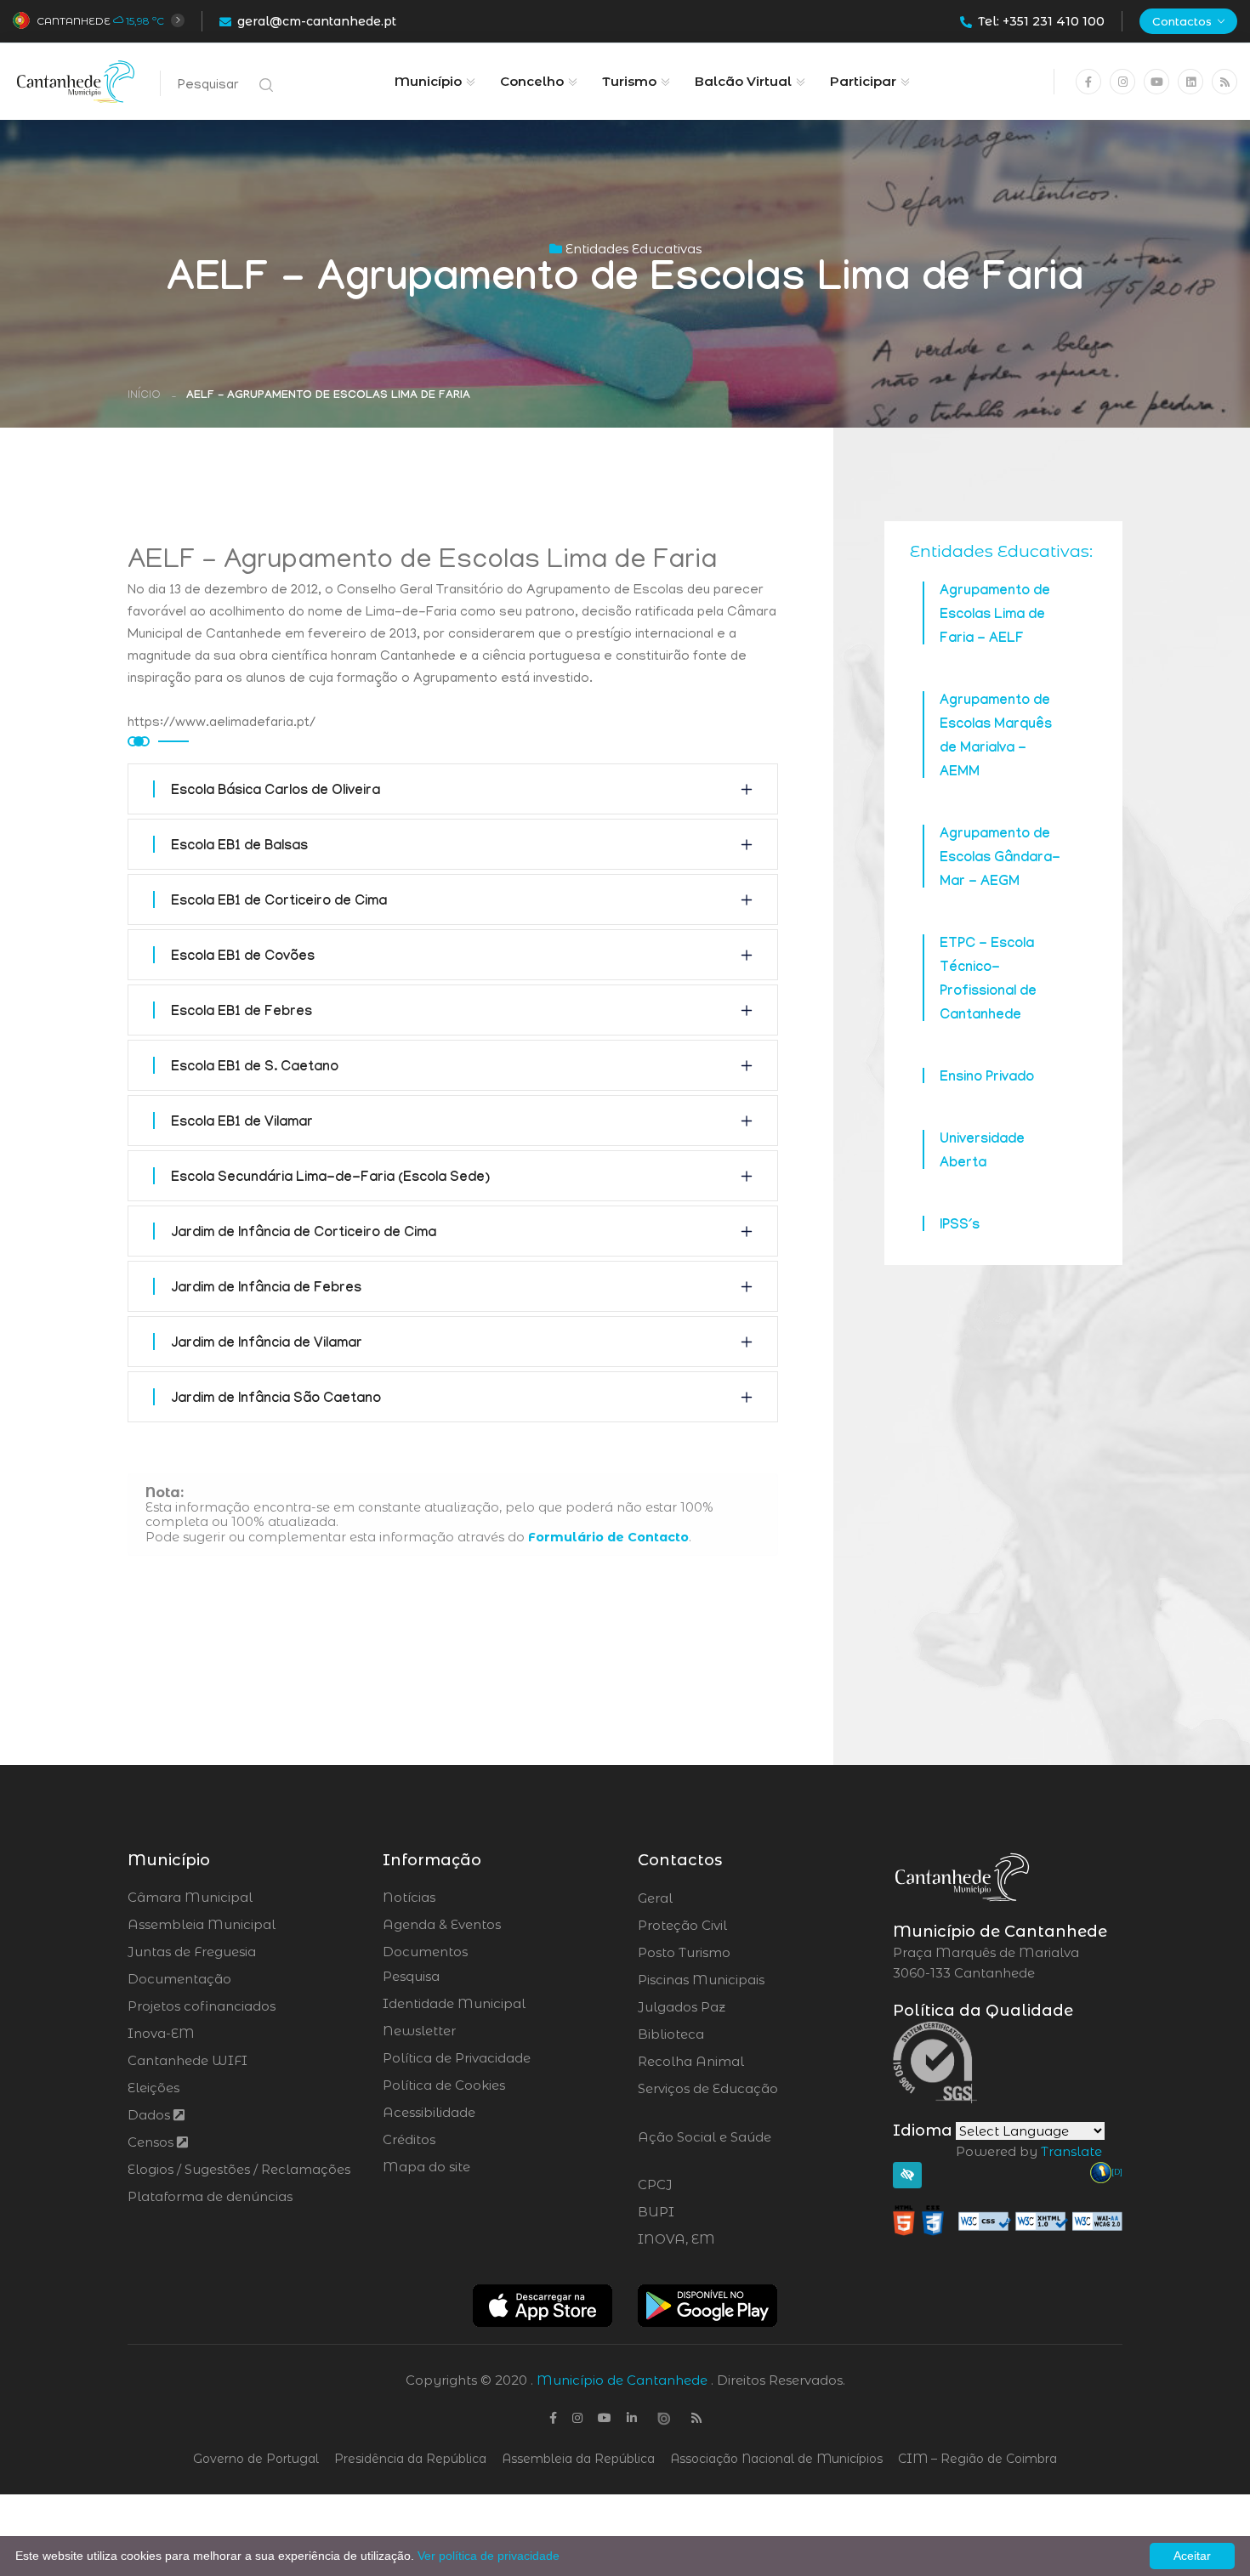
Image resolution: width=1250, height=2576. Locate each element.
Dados (151, 2115)
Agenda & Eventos (442, 1924)
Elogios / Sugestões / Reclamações (239, 2169)
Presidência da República (410, 2459)
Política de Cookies (444, 2085)
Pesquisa (411, 1976)
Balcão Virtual (743, 81)
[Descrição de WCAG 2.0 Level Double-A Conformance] (1008, 2219)
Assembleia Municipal (202, 1924)
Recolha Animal (736, 2062)
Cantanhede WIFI (187, 2060)
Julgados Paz (729, 2007)
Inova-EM (161, 2033)
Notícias (409, 1897)
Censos (152, 2142)
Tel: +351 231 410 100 (1041, 21)
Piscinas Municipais (748, 1980)
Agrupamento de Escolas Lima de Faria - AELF (995, 616)
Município (428, 81)
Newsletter (419, 2031)
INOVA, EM (724, 2239)
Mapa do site (426, 2167)
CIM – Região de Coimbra (977, 2459)
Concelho (532, 81)
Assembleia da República (578, 2459)
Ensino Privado (987, 1078)
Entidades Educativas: (1001, 551)
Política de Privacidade (457, 2058)
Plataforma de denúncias (210, 2196)
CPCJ (701, 2185)
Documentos (425, 1952)
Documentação (179, 1979)
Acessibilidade (429, 2112)
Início (144, 396)
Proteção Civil (729, 1926)
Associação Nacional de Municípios (776, 2459)
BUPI (702, 2212)
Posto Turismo (729, 1953)
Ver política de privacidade (489, 2556)
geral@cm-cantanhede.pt (317, 21)
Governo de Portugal (256, 2459)
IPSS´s (960, 1226)
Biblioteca (718, 2034)
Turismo (629, 81)
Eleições (153, 2088)
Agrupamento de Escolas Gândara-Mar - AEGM (1000, 859)
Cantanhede (74, 21)
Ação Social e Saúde (705, 2148)
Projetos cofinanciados (202, 2006)
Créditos (409, 2139)
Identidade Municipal (454, 2003)
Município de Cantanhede (622, 2380)
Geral (701, 1898)
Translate (1071, 2151)
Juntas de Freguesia (192, 1952)
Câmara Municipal (190, 1897)
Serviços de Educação (708, 2099)
